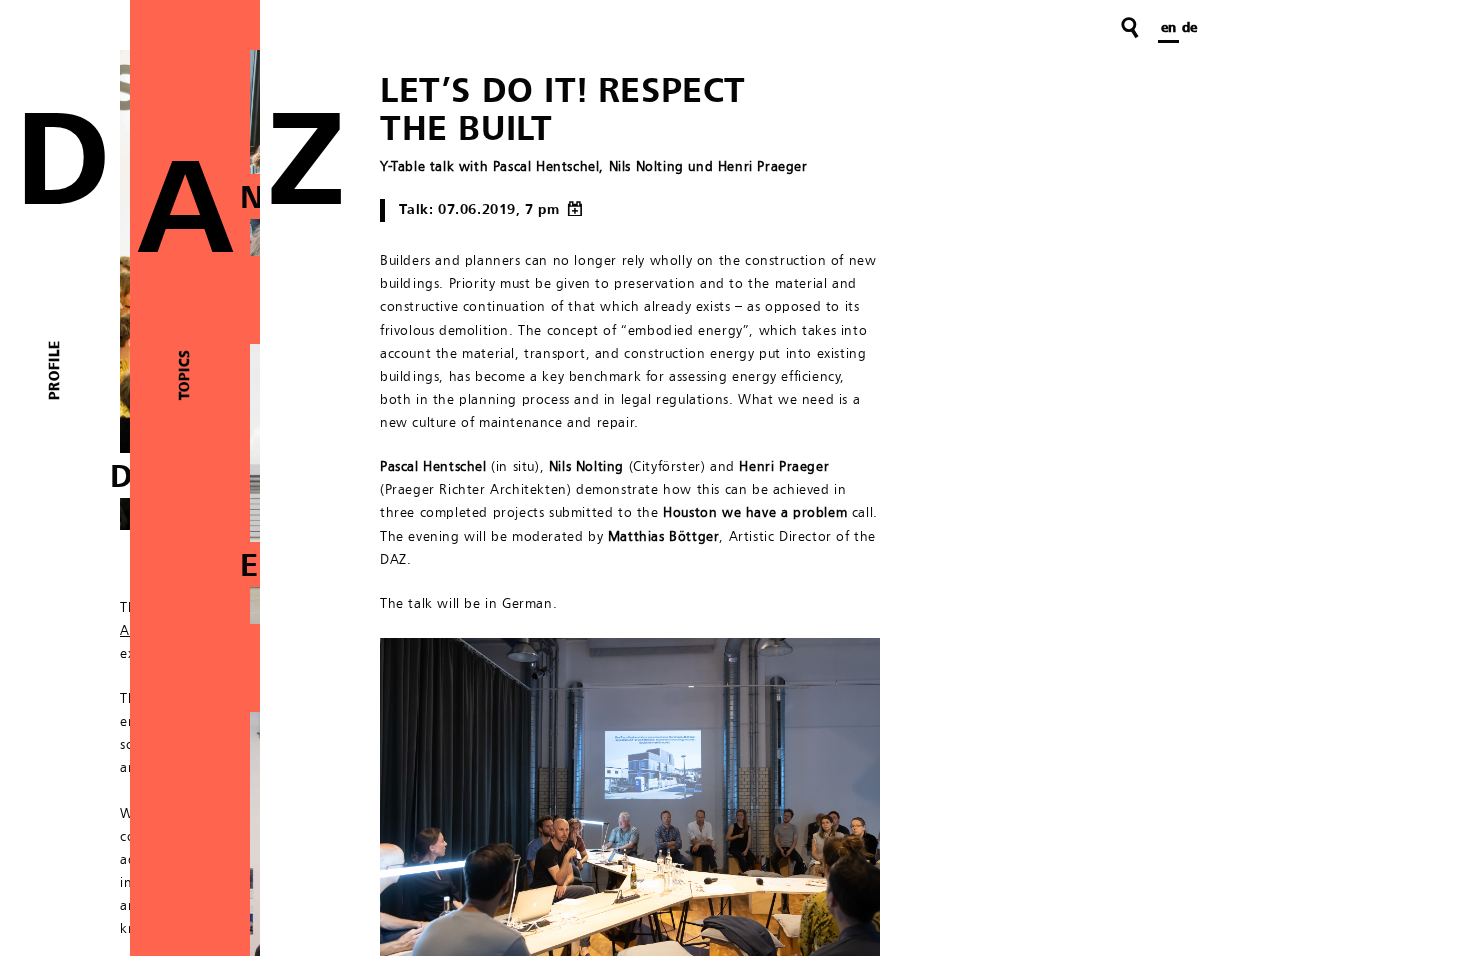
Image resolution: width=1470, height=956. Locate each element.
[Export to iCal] (573, 210)
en (1168, 28)
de (1189, 28)
